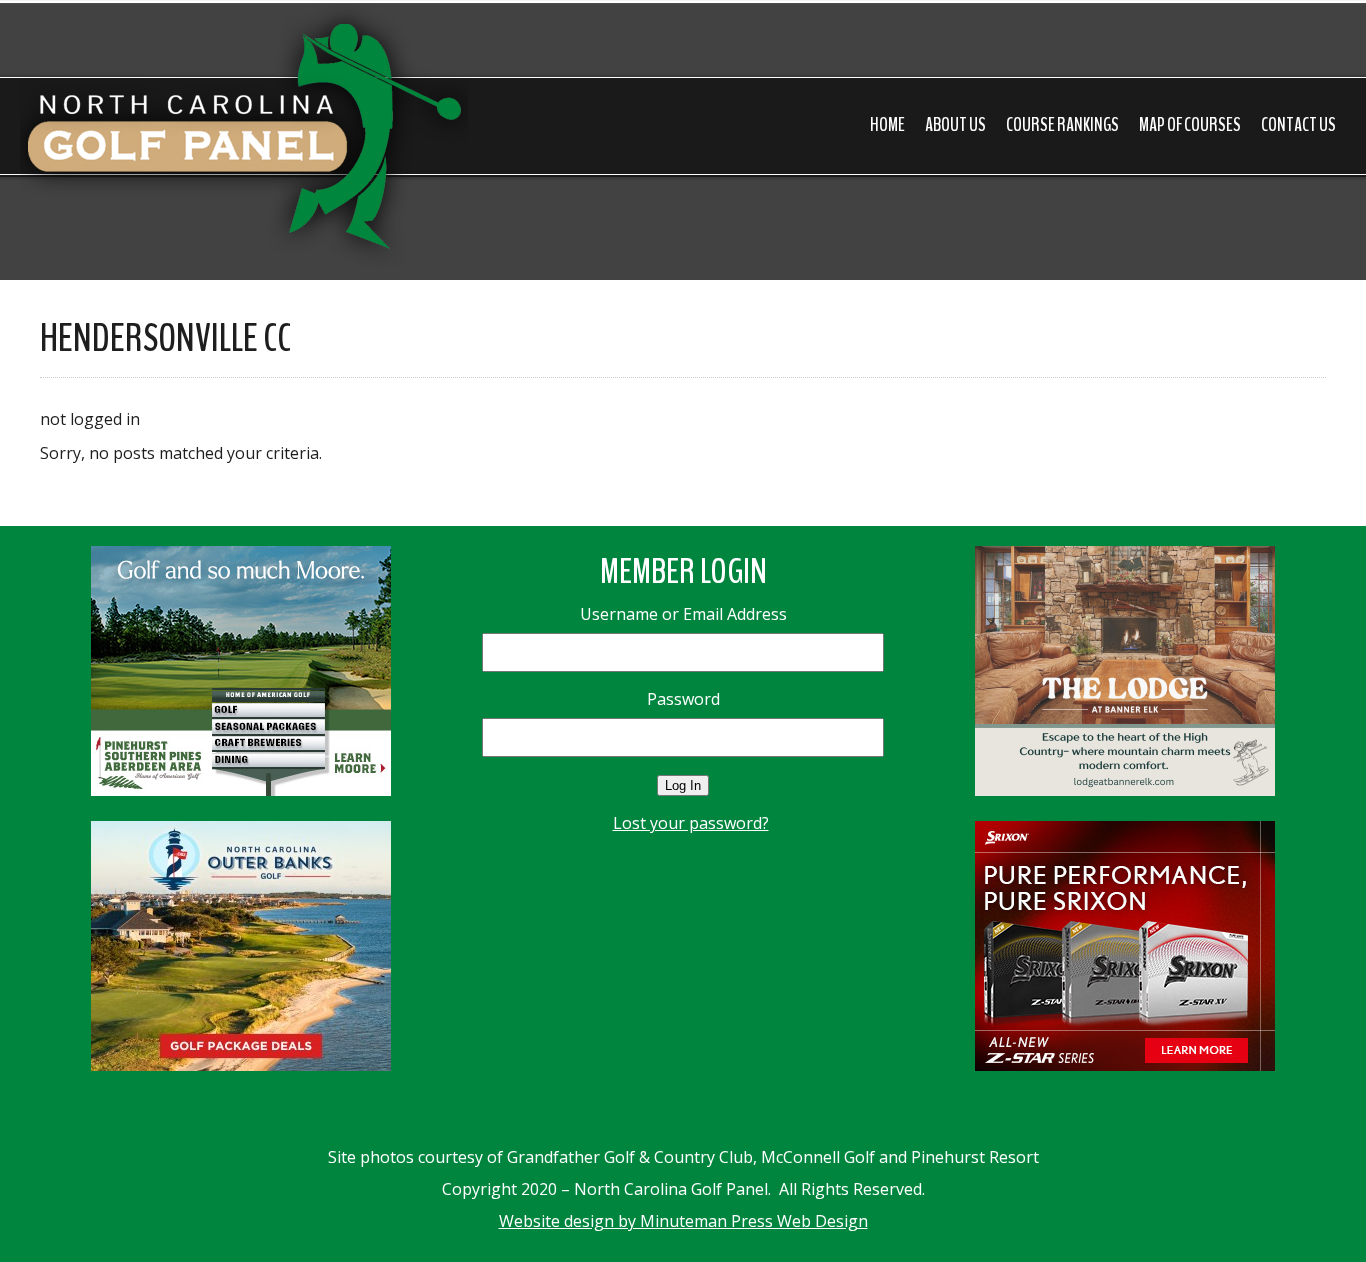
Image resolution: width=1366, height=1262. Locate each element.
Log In (683, 785)
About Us (955, 125)
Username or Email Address (683, 614)
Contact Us (1298, 125)
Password (683, 699)
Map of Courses (1190, 125)
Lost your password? (691, 823)
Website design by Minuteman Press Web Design (683, 1221)
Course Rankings (1062, 125)
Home (887, 125)
